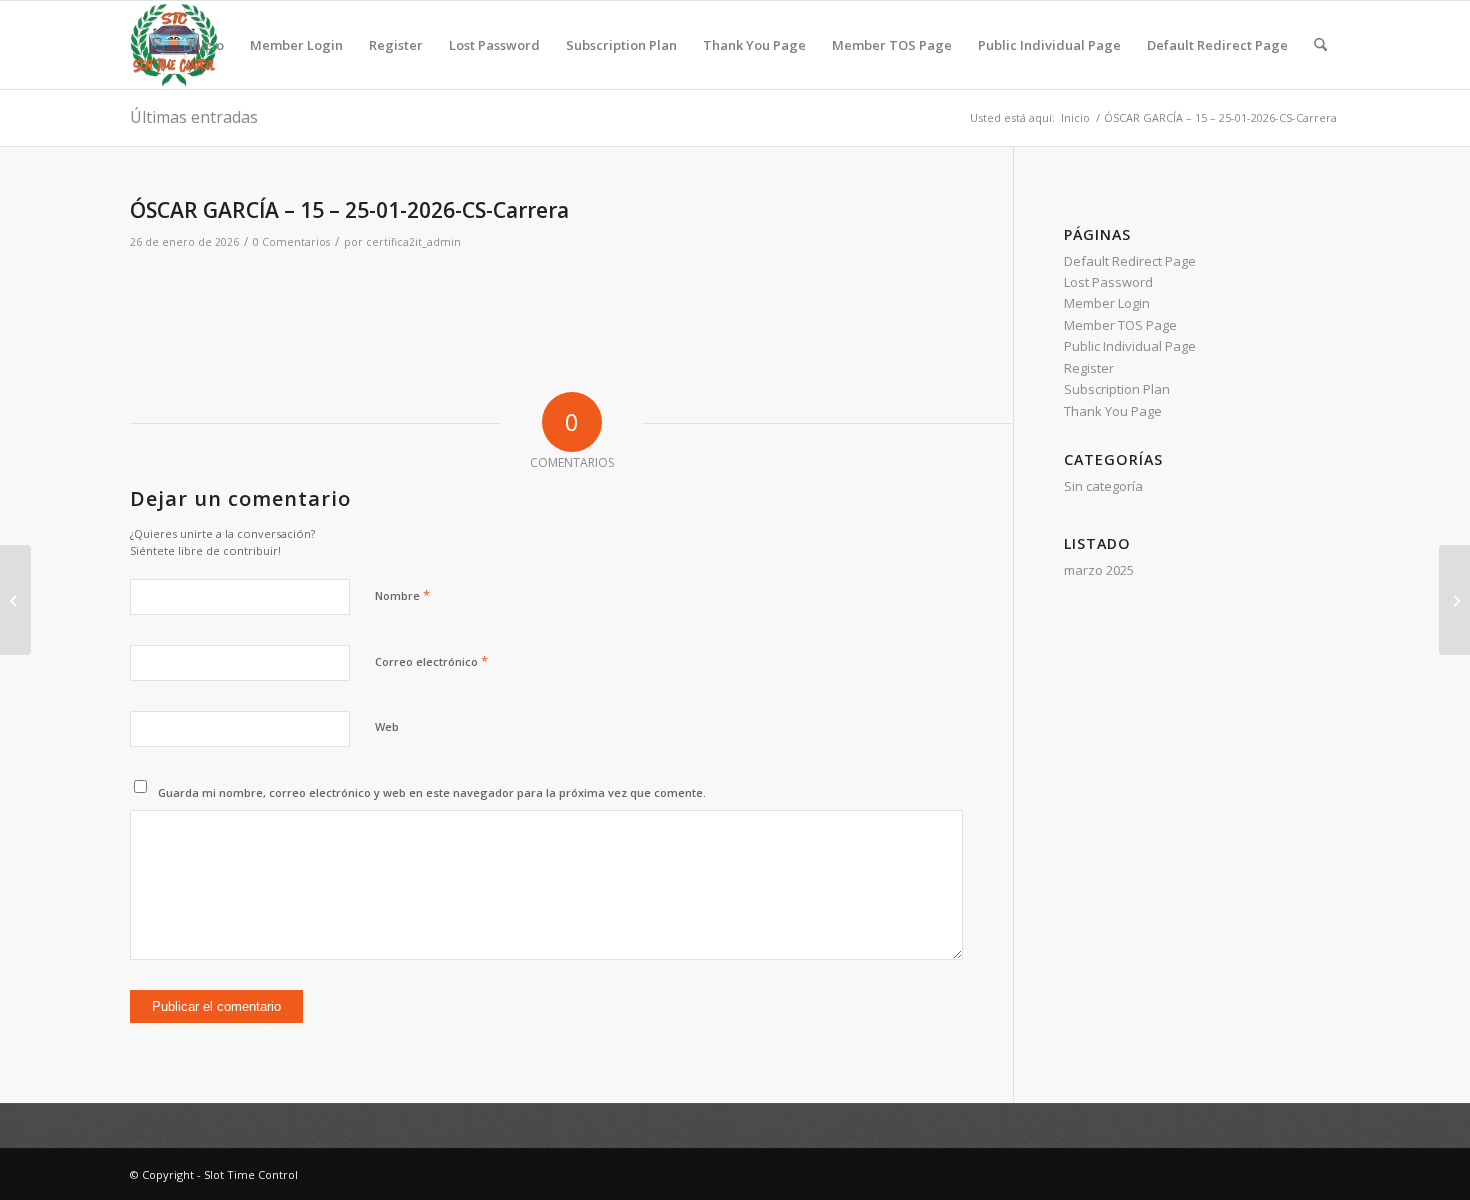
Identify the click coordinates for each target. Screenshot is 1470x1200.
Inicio (206, 45)
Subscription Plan (621, 45)
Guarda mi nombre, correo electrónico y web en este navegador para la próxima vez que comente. (432, 792)
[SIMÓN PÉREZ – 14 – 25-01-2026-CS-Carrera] (15, 600)
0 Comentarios (291, 242)
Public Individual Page (1049, 45)
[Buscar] (1320, 45)
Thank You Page (754, 45)
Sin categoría (1103, 486)
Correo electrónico (431, 661)
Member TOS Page (892, 45)
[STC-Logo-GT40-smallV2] (174, 45)
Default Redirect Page (1217, 45)
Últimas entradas (194, 117)
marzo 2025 (1099, 570)
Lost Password (494, 45)
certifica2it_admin (413, 242)
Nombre (402, 595)
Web (387, 726)
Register (396, 45)
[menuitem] (1320, 45)
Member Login (296, 45)
